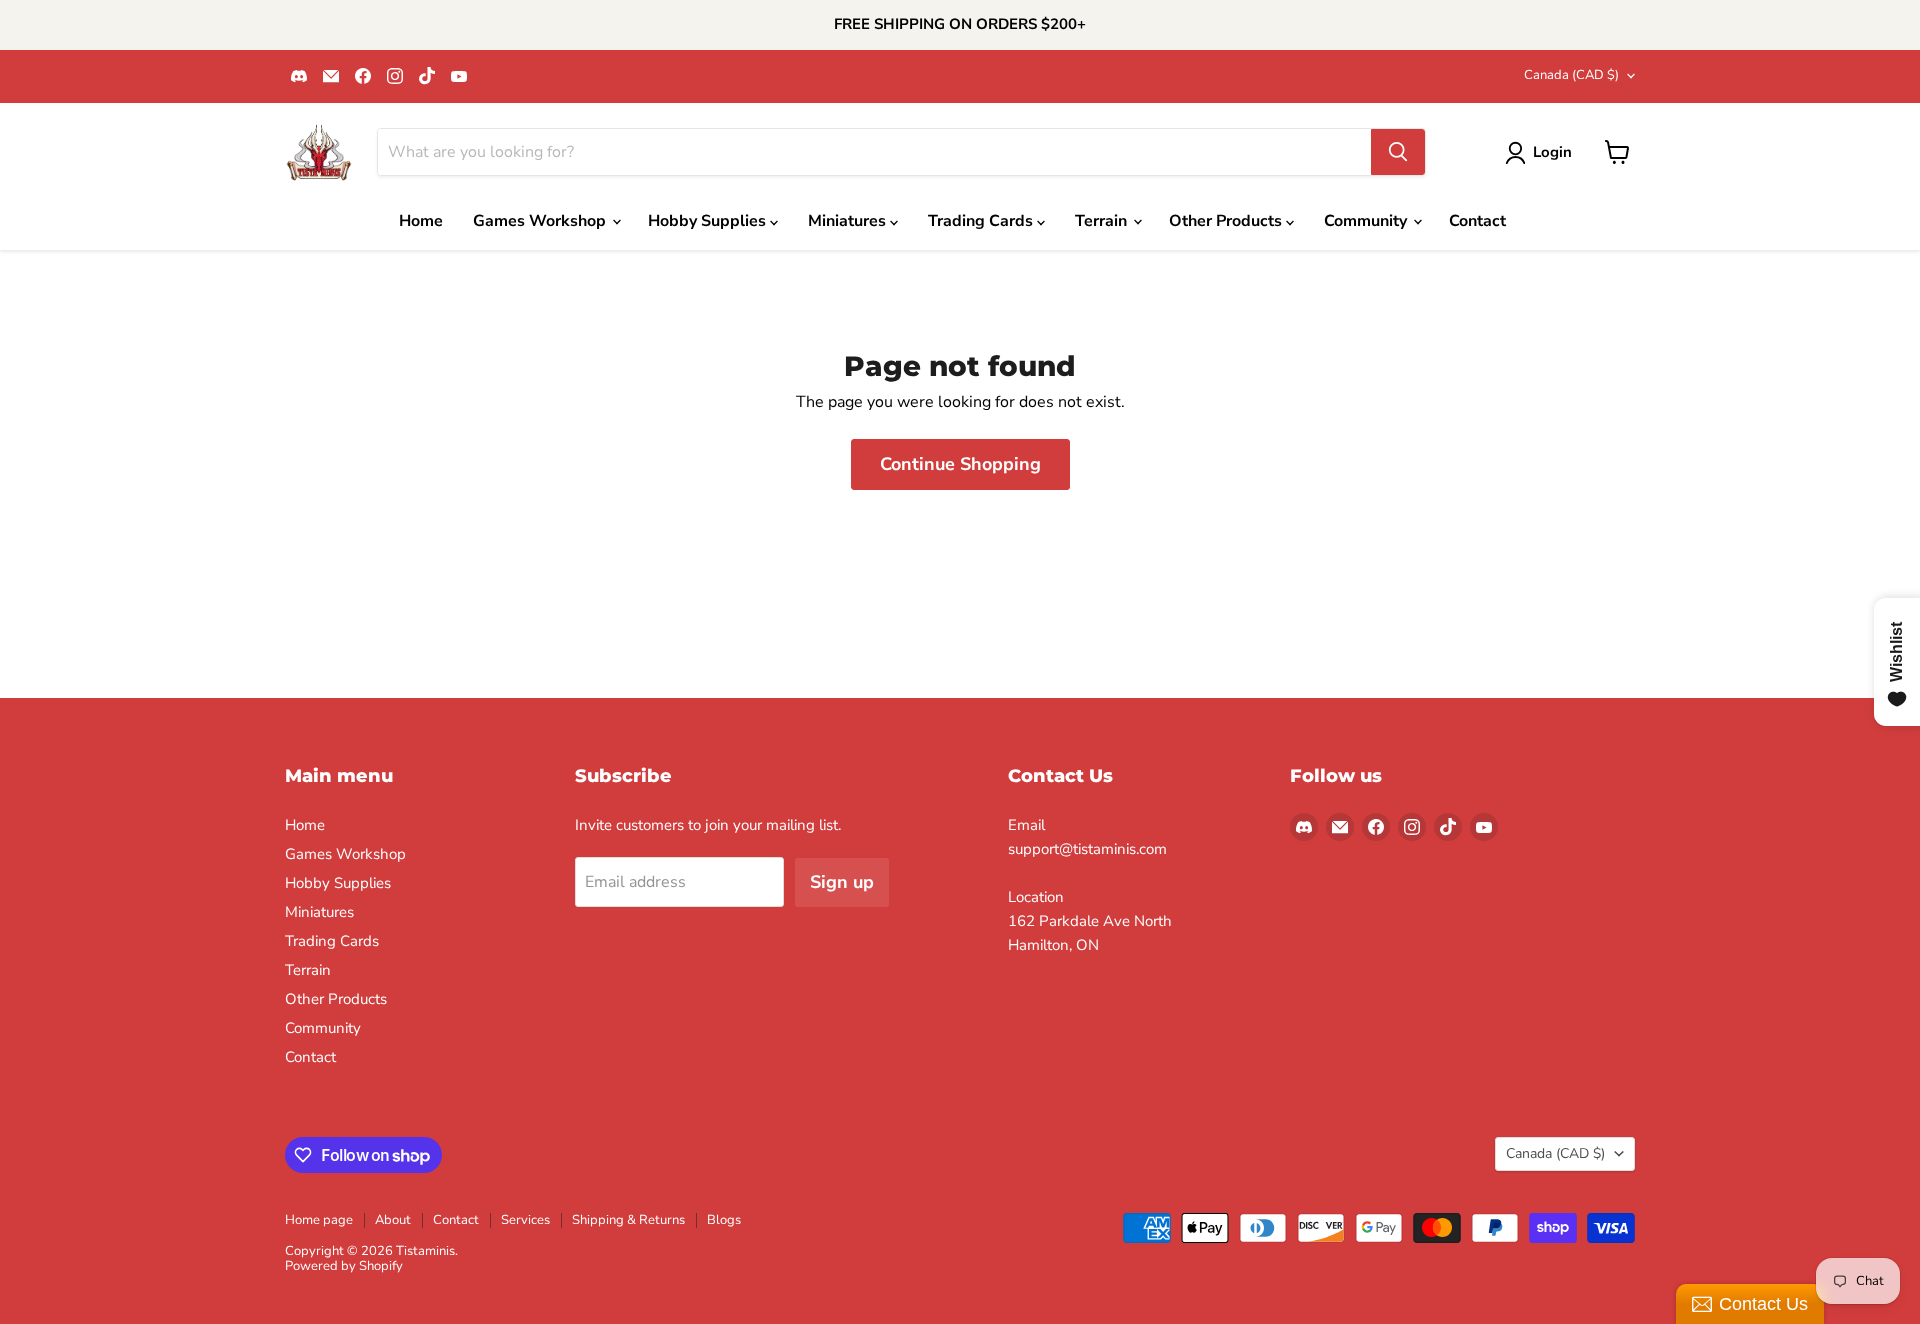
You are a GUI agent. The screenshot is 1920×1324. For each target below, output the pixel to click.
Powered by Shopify (344, 1266)
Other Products (1227, 221)
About (393, 1220)
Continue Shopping (960, 464)
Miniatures (849, 221)
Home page (319, 1220)
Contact (1477, 221)
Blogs (724, 1220)
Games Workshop (541, 221)
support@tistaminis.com (1087, 849)
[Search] (1398, 152)
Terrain (1103, 221)
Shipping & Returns (628, 1220)
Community (1367, 221)
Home (421, 221)
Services (525, 1220)
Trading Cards (982, 221)
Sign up (842, 882)
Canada (1571, 75)
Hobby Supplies (709, 221)
